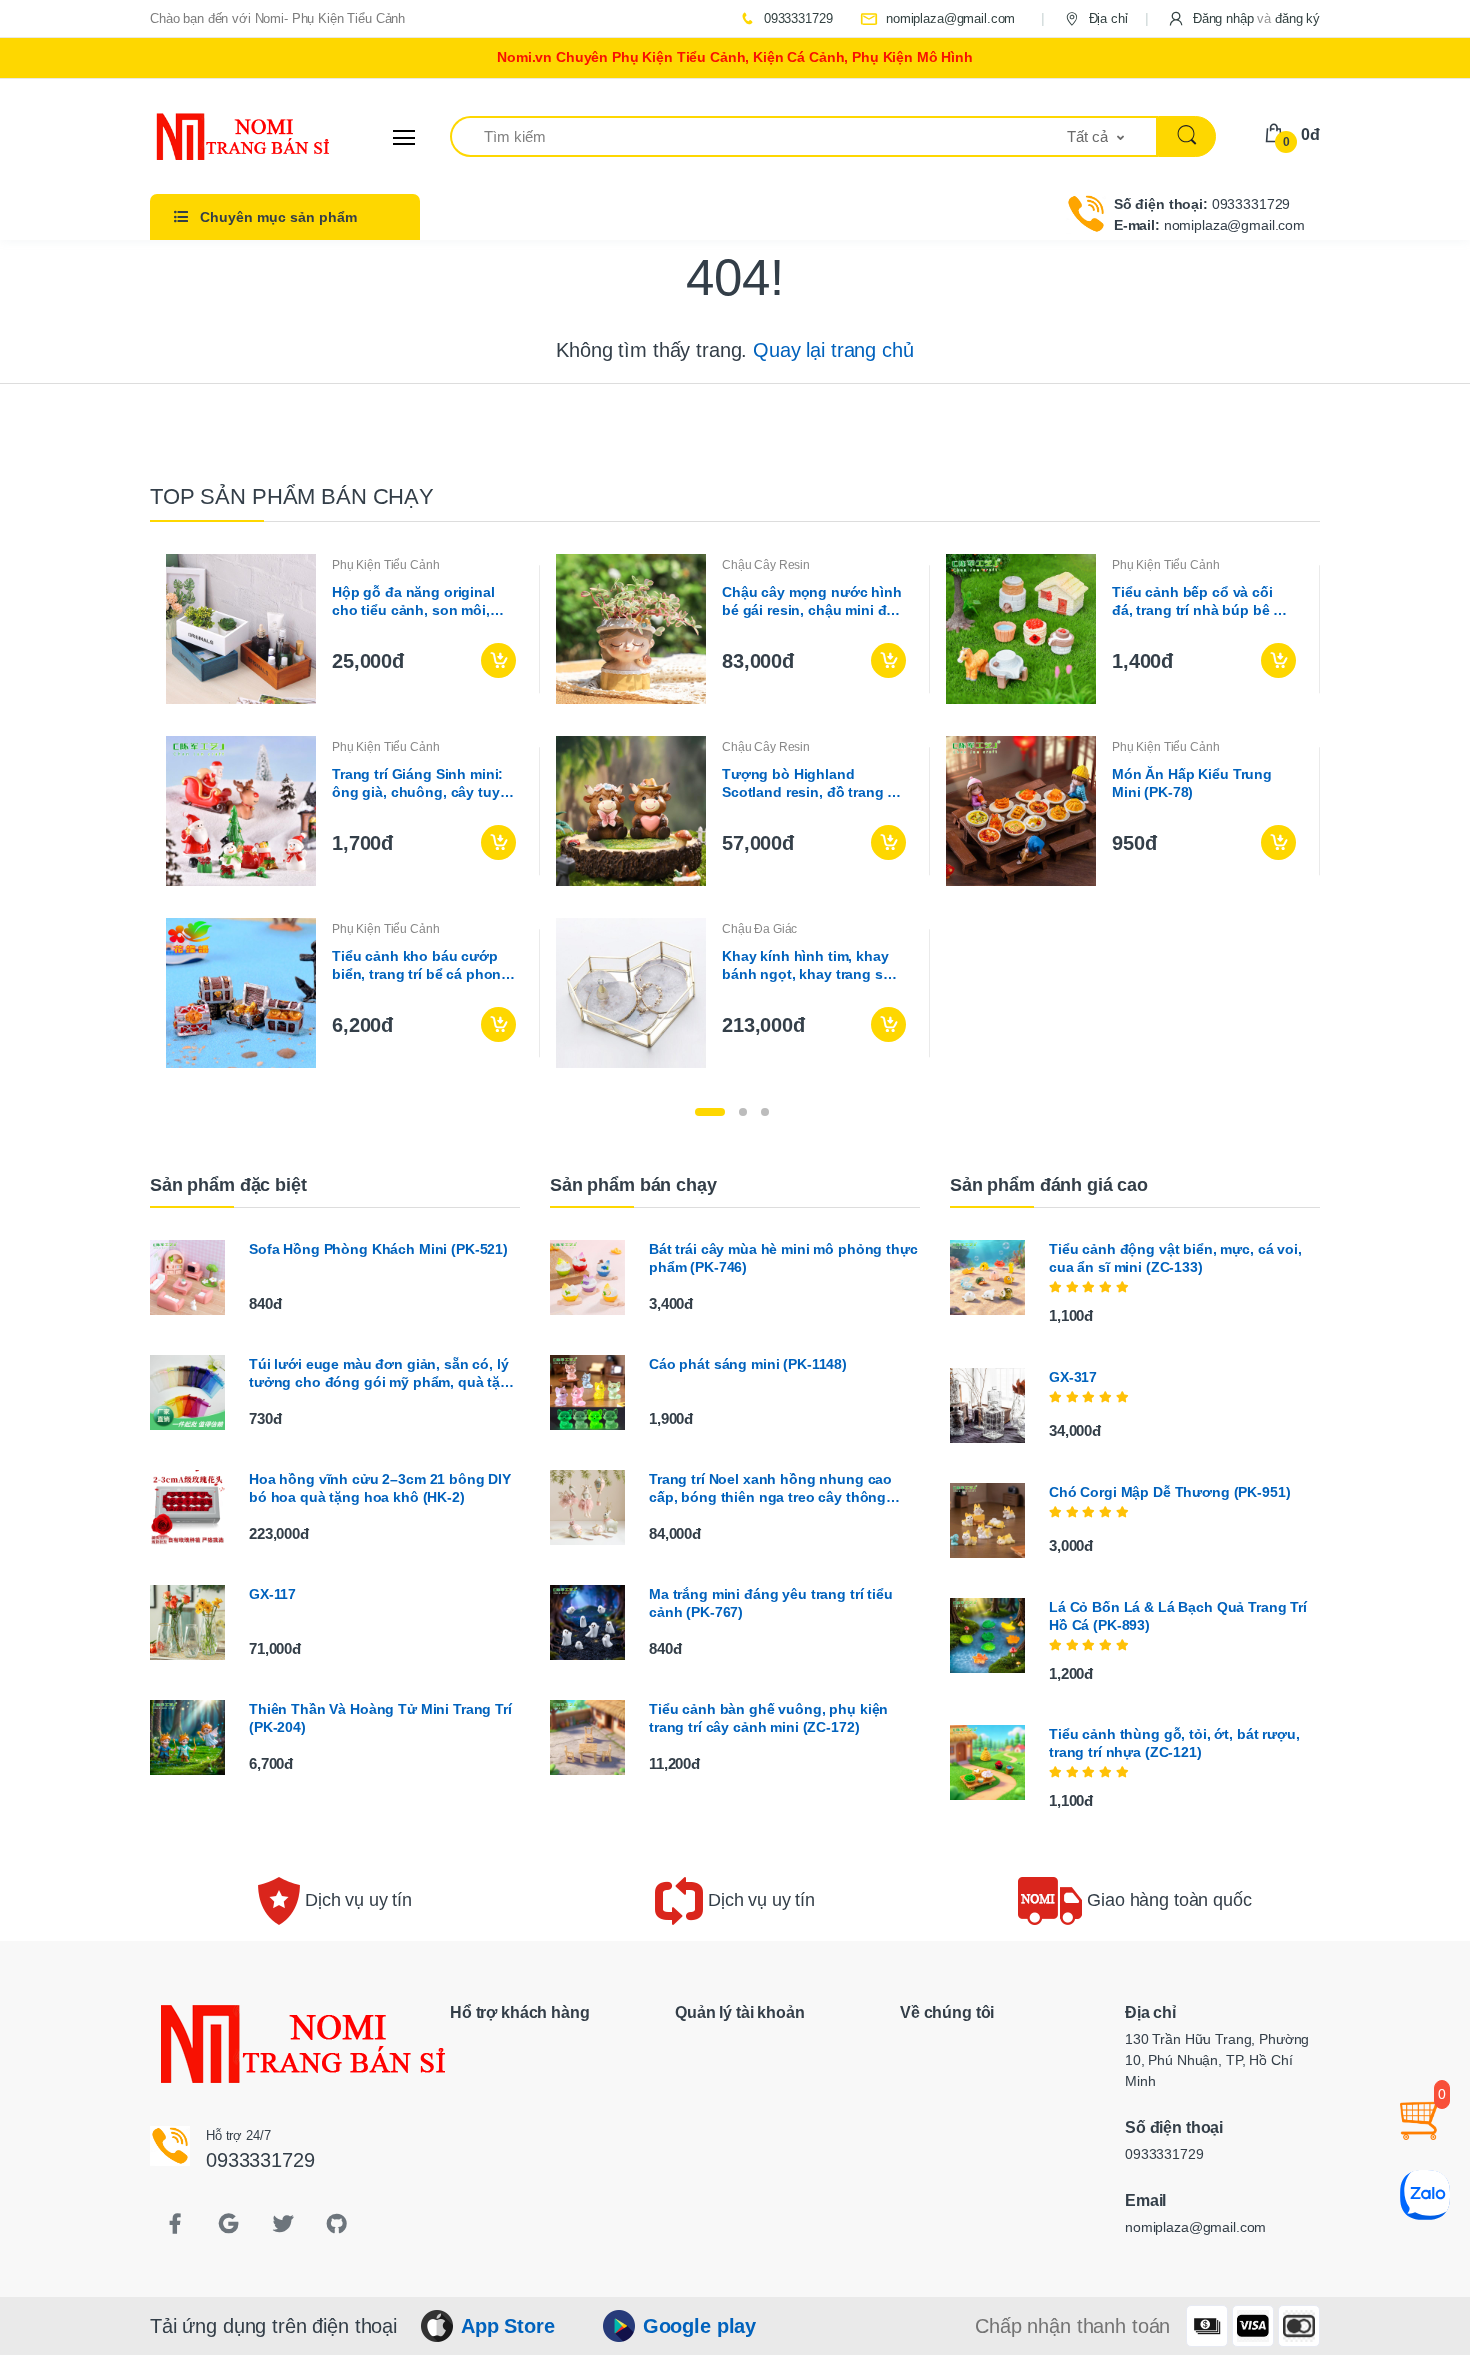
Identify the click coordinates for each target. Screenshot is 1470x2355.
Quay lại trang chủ (833, 350)
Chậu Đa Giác (759, 929)
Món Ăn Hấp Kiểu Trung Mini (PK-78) (1192, 783)
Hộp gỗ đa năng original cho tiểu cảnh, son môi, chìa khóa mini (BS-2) (413, 601)
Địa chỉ (1106, 18)
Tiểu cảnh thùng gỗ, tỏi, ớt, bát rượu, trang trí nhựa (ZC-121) (1174, 1743)
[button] (1243, 18)
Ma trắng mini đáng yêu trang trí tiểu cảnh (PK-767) (771, 1603)
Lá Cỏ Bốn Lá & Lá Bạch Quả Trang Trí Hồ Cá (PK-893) (1178, 1616)
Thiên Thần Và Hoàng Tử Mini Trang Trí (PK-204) (380, 1718)
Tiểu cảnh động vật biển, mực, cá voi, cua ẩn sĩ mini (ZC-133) (1175, 1258)
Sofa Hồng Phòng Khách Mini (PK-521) (378, 1249)
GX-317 (1073, 1377)
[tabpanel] (735, 811)
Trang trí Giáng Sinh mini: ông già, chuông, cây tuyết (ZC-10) (422, 783)
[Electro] (225, 137)
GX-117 (272, 1594)
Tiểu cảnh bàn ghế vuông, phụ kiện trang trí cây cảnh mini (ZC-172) (768, 1718)
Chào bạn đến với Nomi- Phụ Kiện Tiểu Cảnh (277, 18)
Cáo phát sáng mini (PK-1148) (748, 1364)
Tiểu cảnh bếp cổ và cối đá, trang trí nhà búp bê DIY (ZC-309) (1204, 601)
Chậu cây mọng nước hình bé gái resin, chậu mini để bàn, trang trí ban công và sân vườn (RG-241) (812, 601)
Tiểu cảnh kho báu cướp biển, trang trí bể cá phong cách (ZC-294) (421, 965)
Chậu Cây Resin (766, 565)
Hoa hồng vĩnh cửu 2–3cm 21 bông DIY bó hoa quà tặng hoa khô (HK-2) (380, 1488)
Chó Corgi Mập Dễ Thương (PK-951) (1169, 1492)
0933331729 (796, 18)
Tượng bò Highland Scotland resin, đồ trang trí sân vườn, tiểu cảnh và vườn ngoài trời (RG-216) (811, 783)
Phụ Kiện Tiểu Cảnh (385, 565)
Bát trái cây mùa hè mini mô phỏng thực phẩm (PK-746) (783, 1258)
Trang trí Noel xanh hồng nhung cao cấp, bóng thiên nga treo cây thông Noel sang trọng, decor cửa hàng (770, 1488)
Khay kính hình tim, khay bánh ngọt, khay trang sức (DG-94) (811, 965)
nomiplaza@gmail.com (948, 18)
